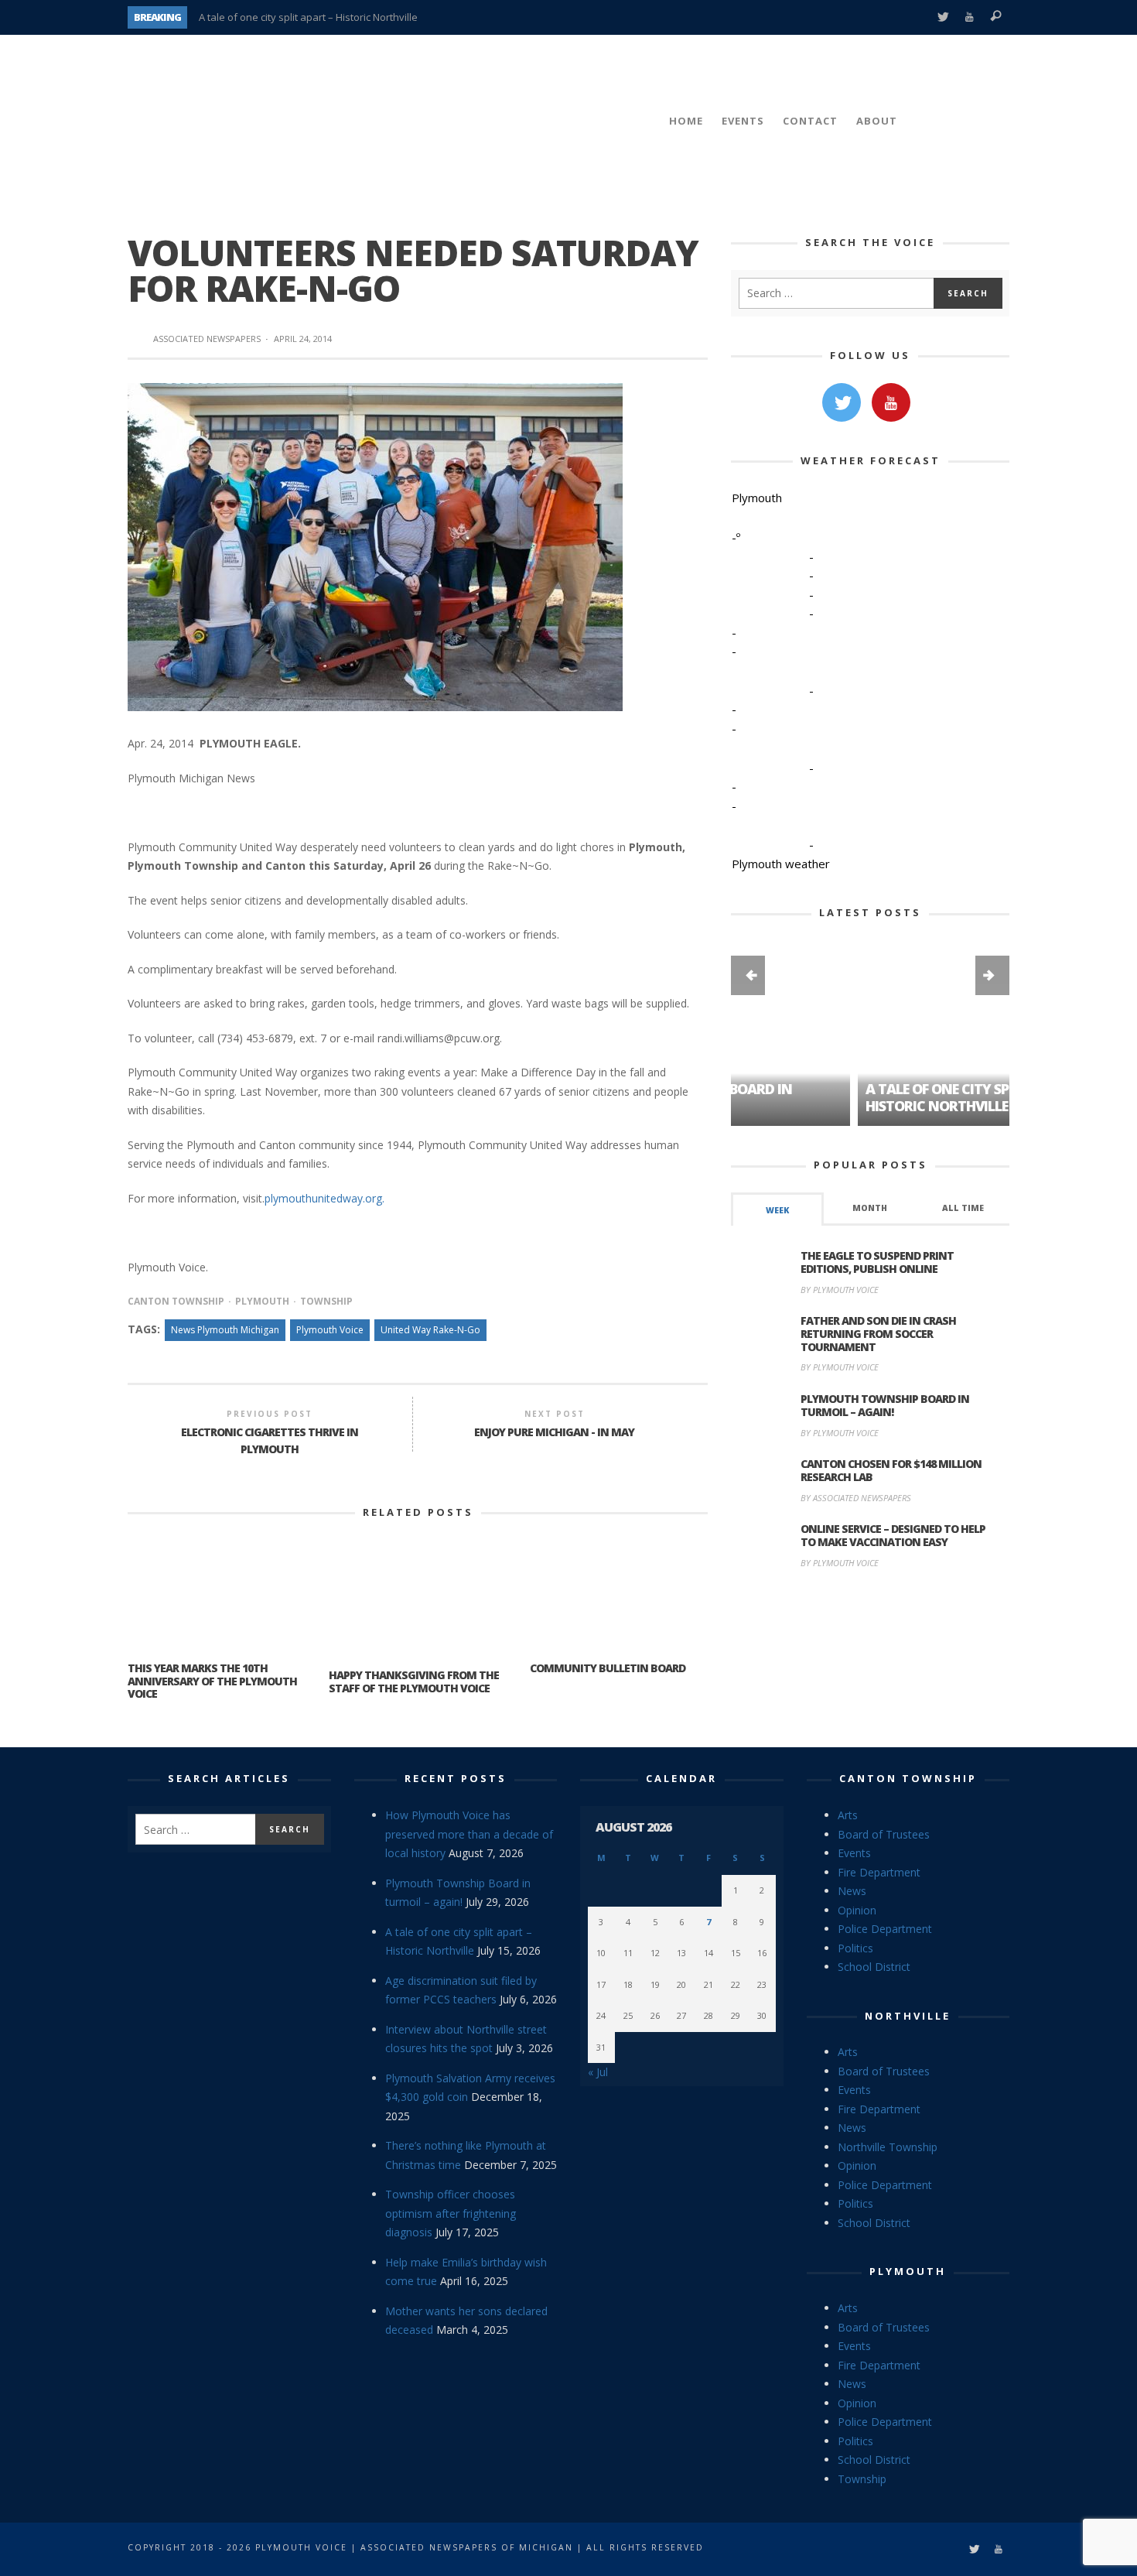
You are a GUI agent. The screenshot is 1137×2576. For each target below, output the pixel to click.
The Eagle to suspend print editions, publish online (877, 1262)
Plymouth (262, 1301)
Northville (908, 2016)
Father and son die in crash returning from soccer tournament (878, 1334)
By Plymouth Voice (840, 1290)
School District (874, 1967)
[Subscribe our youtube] (891, 402)
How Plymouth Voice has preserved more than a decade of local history (469, 1834)
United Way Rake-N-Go (430, 1330)
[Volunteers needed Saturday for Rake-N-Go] (375, 546)
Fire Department (879, 1872)
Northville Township (888, 2147)
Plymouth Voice (330, 1330)
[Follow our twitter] (842, 402)
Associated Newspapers (207, 339)
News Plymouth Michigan (225, 1330)
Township (326, 1301)
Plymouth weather (781, 864)
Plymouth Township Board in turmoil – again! (885, 1405)
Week (777, 1210)
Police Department (885, 1929)
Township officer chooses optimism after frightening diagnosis (451, 2213)
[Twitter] (942, 17)
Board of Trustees (884, 1834)
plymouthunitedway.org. (324, 1198)
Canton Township (176, 1301)
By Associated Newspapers (856, 1498)
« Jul (598, 2072)
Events (854, 1853)
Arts (848, 1815)
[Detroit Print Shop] (871, 1654)
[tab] (777, 1209)
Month (870, 1208)
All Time (963, 1208)
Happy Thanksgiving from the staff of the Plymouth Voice (414, 1681)
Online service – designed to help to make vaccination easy (893, 1535)
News (852, 1891)
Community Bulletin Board (608, 1668)
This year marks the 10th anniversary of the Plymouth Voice (212, 1681)
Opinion (857, 1910)
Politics (855, 1948)
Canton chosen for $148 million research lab (891, 1470)
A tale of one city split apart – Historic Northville (308, 17)
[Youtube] (970, 17)
